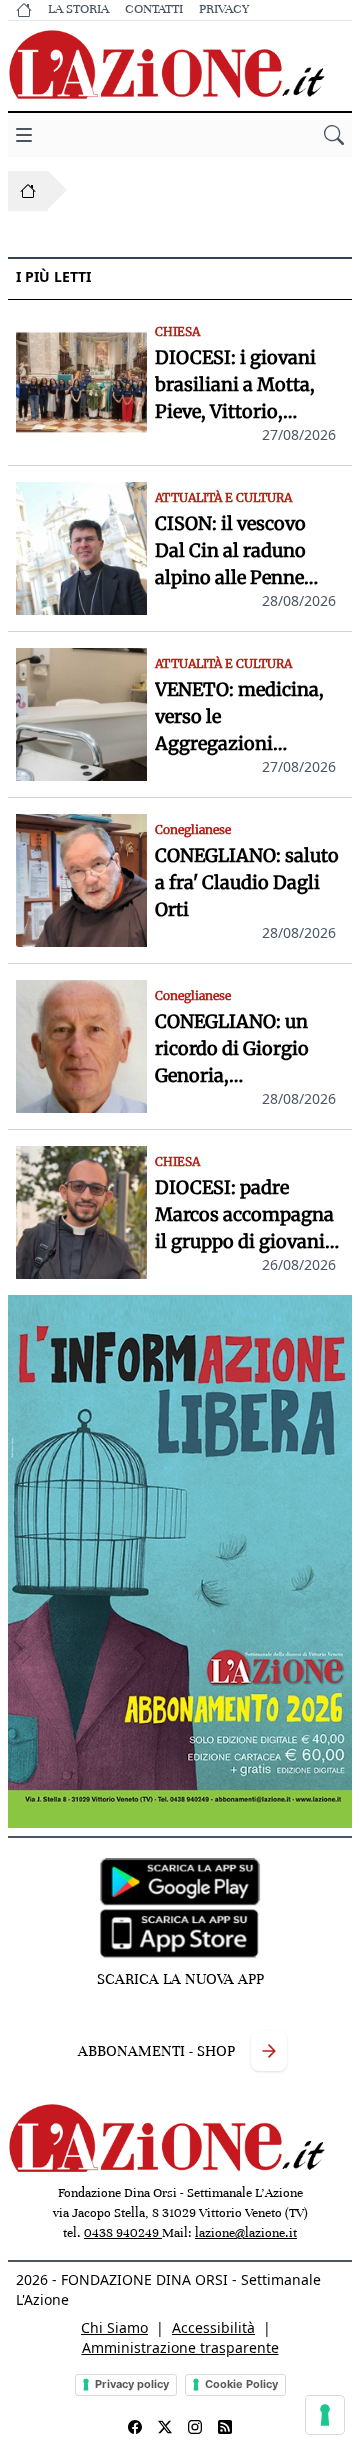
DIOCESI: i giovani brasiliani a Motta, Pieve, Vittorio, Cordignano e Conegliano (235, 385)
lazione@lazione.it (246, 2233)
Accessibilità (213, 2327)
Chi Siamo (114, 2327)
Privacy (224, 9)
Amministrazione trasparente (180, 2347)
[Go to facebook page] (135, 2427)
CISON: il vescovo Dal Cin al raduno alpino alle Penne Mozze (230, 551)
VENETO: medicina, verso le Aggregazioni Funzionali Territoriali (239, 717)
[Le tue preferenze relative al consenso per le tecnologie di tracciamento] (325, 2415)
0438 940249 (123, 2233)
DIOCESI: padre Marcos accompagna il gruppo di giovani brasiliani (244, 1215)
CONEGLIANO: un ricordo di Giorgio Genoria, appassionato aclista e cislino (244, 1049)
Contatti (154, 9)
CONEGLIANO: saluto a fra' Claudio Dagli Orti (247, 882)
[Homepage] (28, 191)
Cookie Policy (241, 2384)
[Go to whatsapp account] (225, 2427)
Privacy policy (132, 2384)
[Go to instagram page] (195, 2427)
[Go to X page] (165, 2427)
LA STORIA (78, 9)
